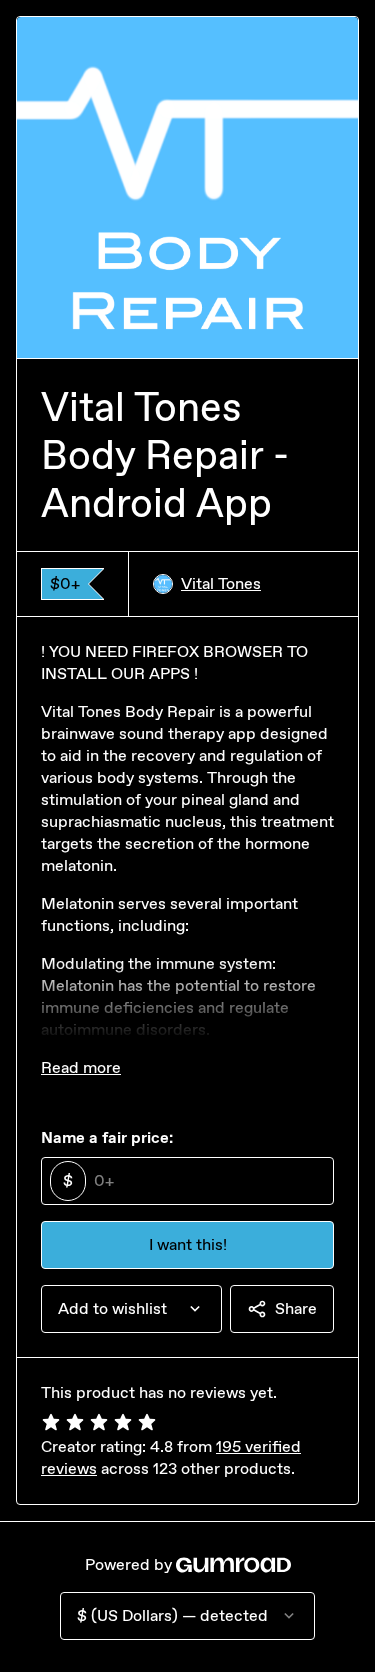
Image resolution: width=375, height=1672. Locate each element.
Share (296, 1308)
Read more (81, 1067)
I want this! (188, 1244)
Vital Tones (221, 583)
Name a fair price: (107, 1137)
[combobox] (131, 1309)
